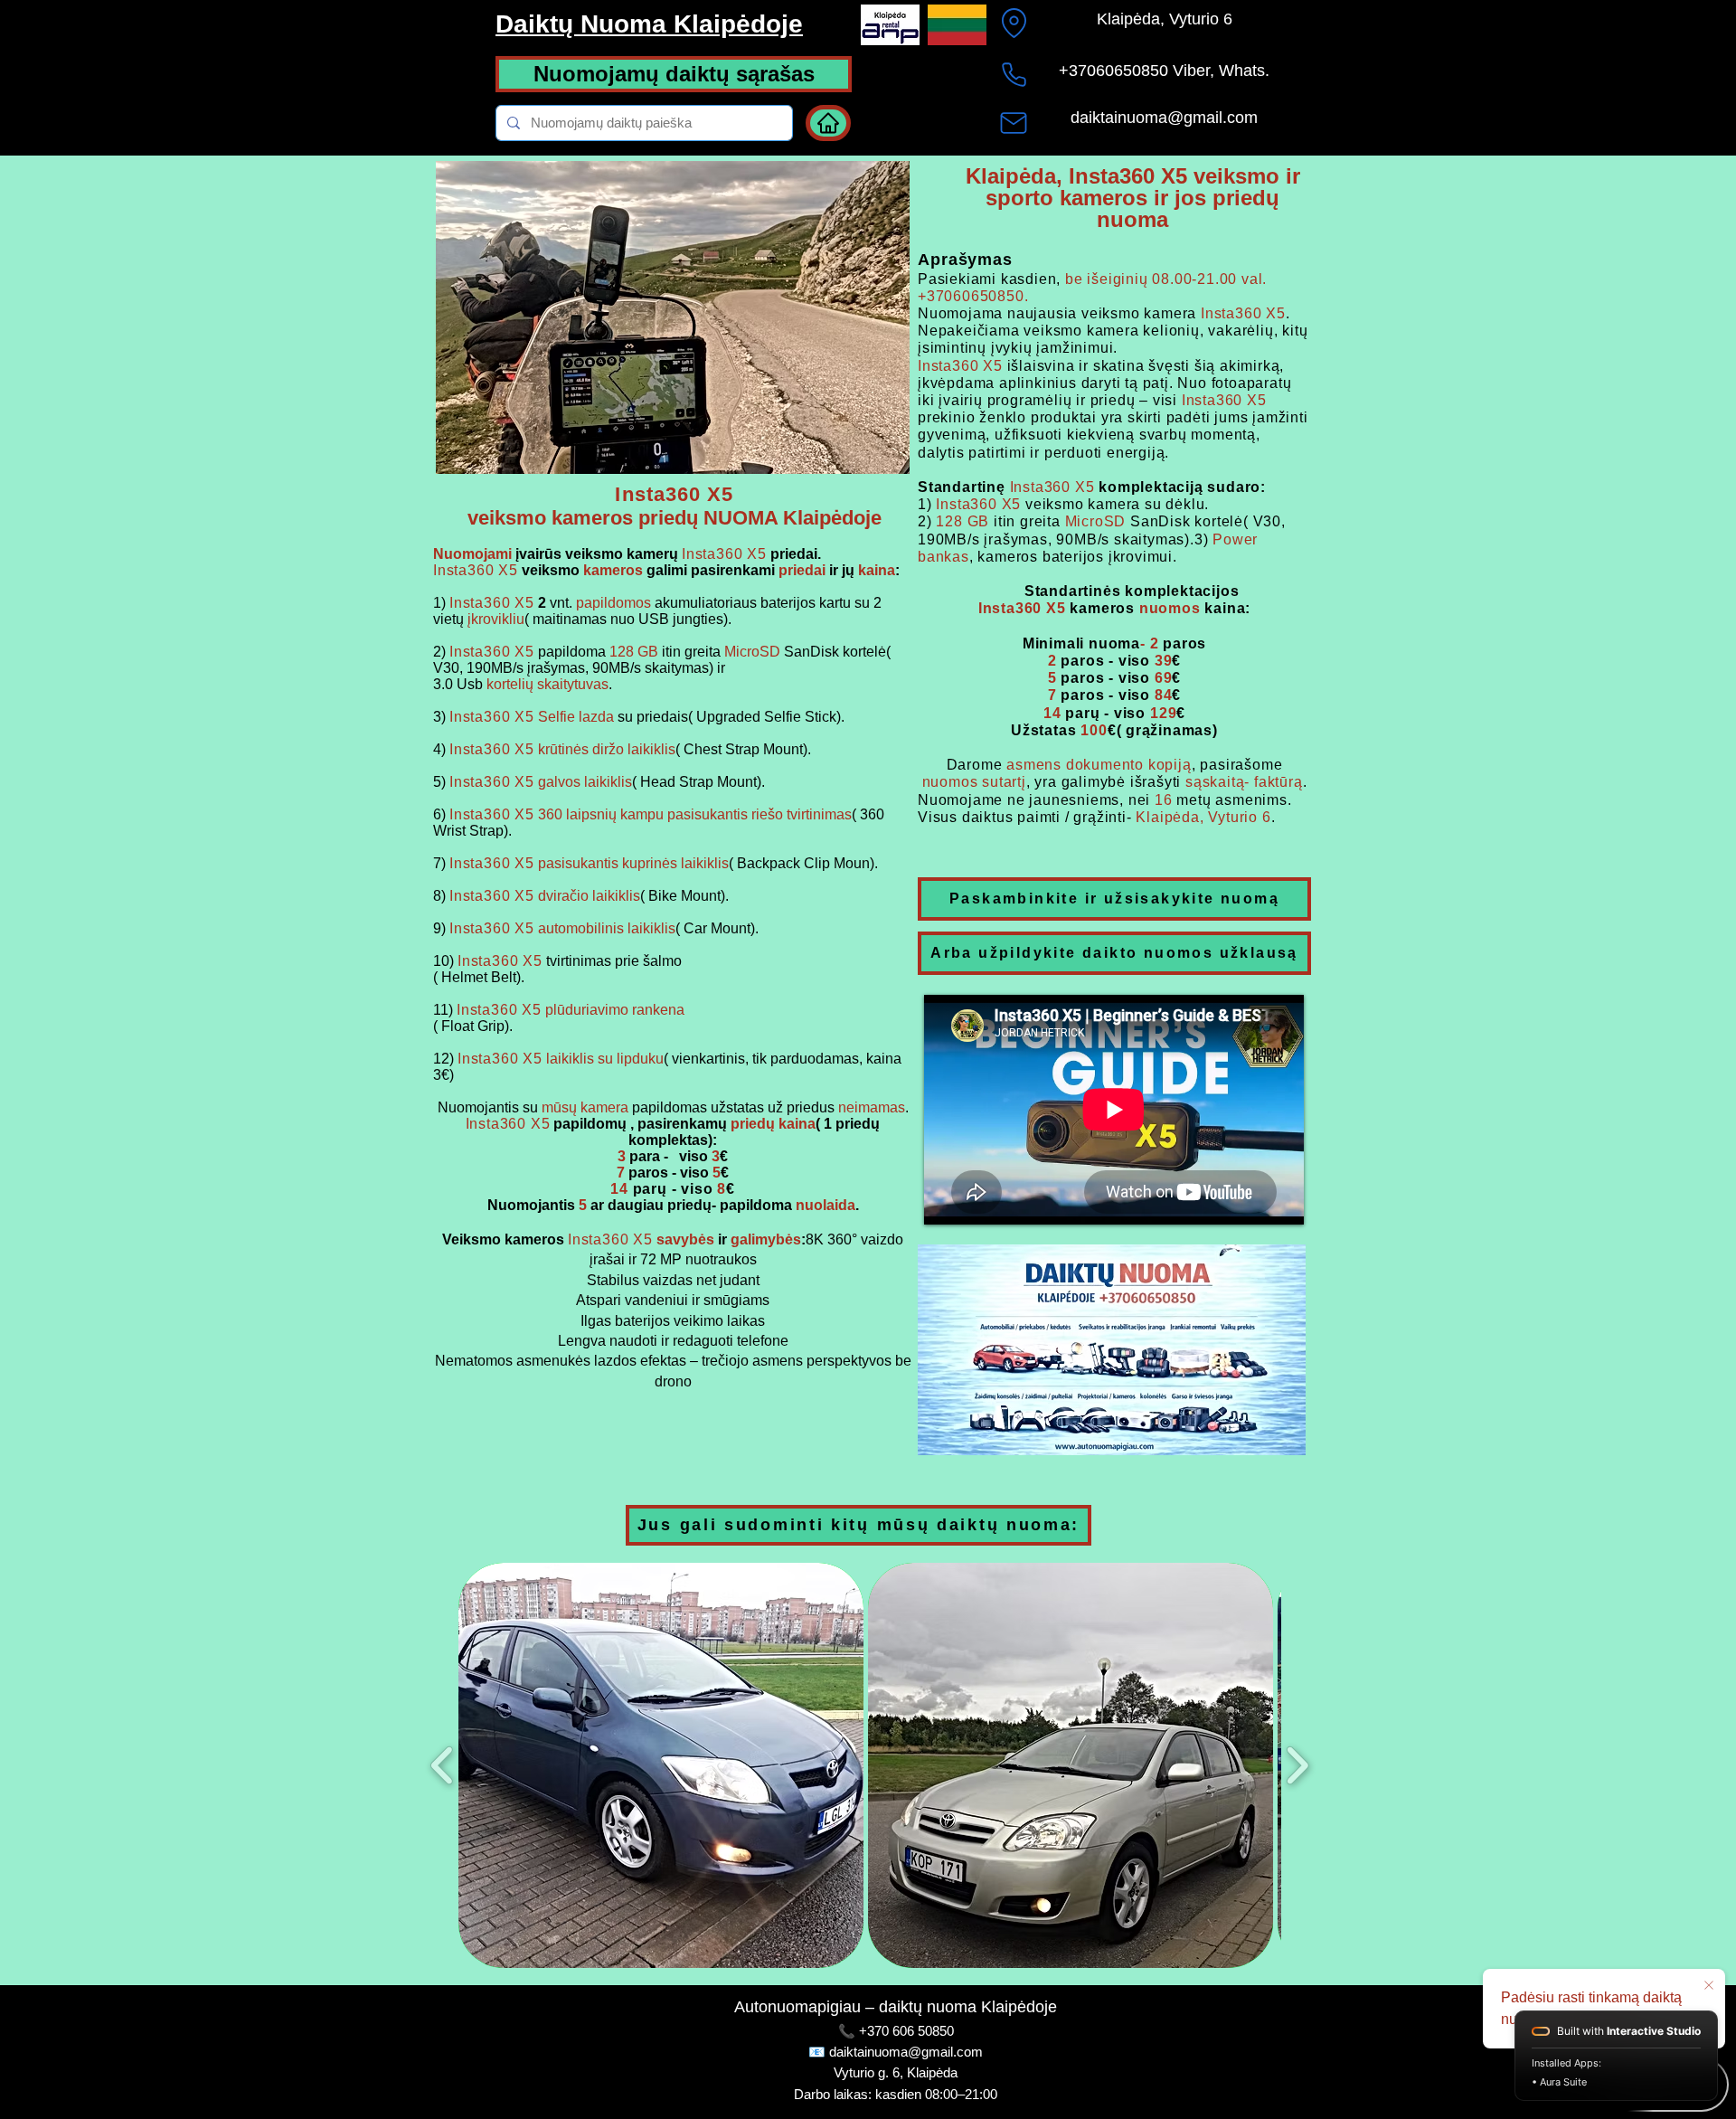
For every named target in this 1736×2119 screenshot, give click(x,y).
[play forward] (1297, 1766)
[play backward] (443, 1766)
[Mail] (1014, 123)
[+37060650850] (1014, 74)
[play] (865, 458)
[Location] (1014, 23)
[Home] (828, 123)
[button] (661, 1765)
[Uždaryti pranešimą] (1709, 1986)
